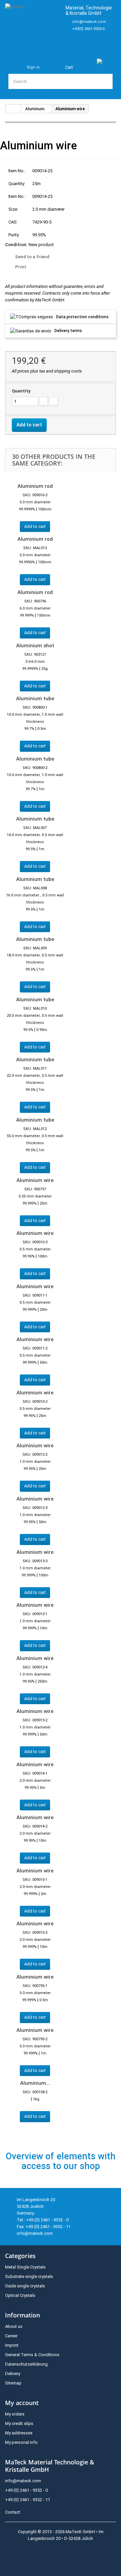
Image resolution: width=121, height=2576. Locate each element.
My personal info (21, 2442)
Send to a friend (32, 257)
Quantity (21, 391)
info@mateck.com (89, 22)
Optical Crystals (20, 2295)
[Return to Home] (12, 109)
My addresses (19, 2433)
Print (21, 267)
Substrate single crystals (29, 2276)
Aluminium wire (35, 1180)
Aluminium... (35, 2083)
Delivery (13, 2374)
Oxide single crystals (25, 2286)
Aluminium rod (35, 486)
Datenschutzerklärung (26, 2364)
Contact (13, 2512)
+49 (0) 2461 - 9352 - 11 (28, 2500)
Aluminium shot (35, 646)
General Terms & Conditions (32, 2355)
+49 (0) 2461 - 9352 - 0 (26, 2490)
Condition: (16, 245)
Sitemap (13, 2383)
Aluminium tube (35, 699)
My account (22, 2403)
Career (11, 2336)
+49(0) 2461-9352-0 (88, 29)
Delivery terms (68, 331)
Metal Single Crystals (25, 2267)
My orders (15, 2414)
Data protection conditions (82, 317)
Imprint (12, 2345)
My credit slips (19, 2423)
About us (14, 2326)
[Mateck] (32, 25)
